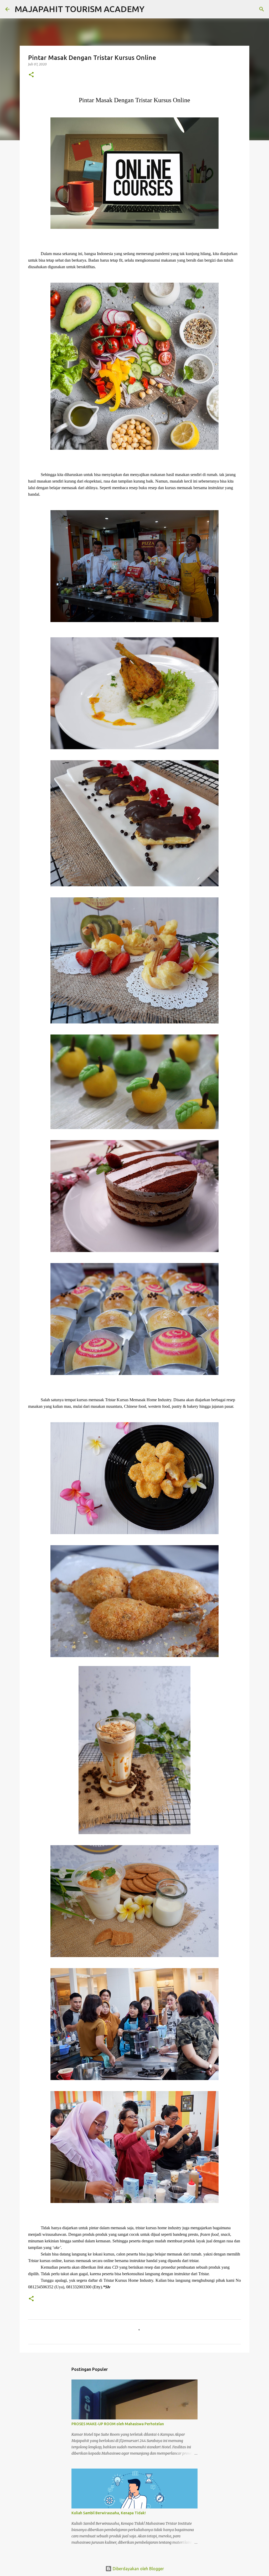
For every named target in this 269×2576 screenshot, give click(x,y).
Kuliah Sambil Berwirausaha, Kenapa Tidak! (109, 2513)
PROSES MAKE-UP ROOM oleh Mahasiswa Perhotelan (118, 2424)
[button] (31, 75)
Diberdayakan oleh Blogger (138, 2569)
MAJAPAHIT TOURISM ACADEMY (80, 9)
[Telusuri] (152, 9)
